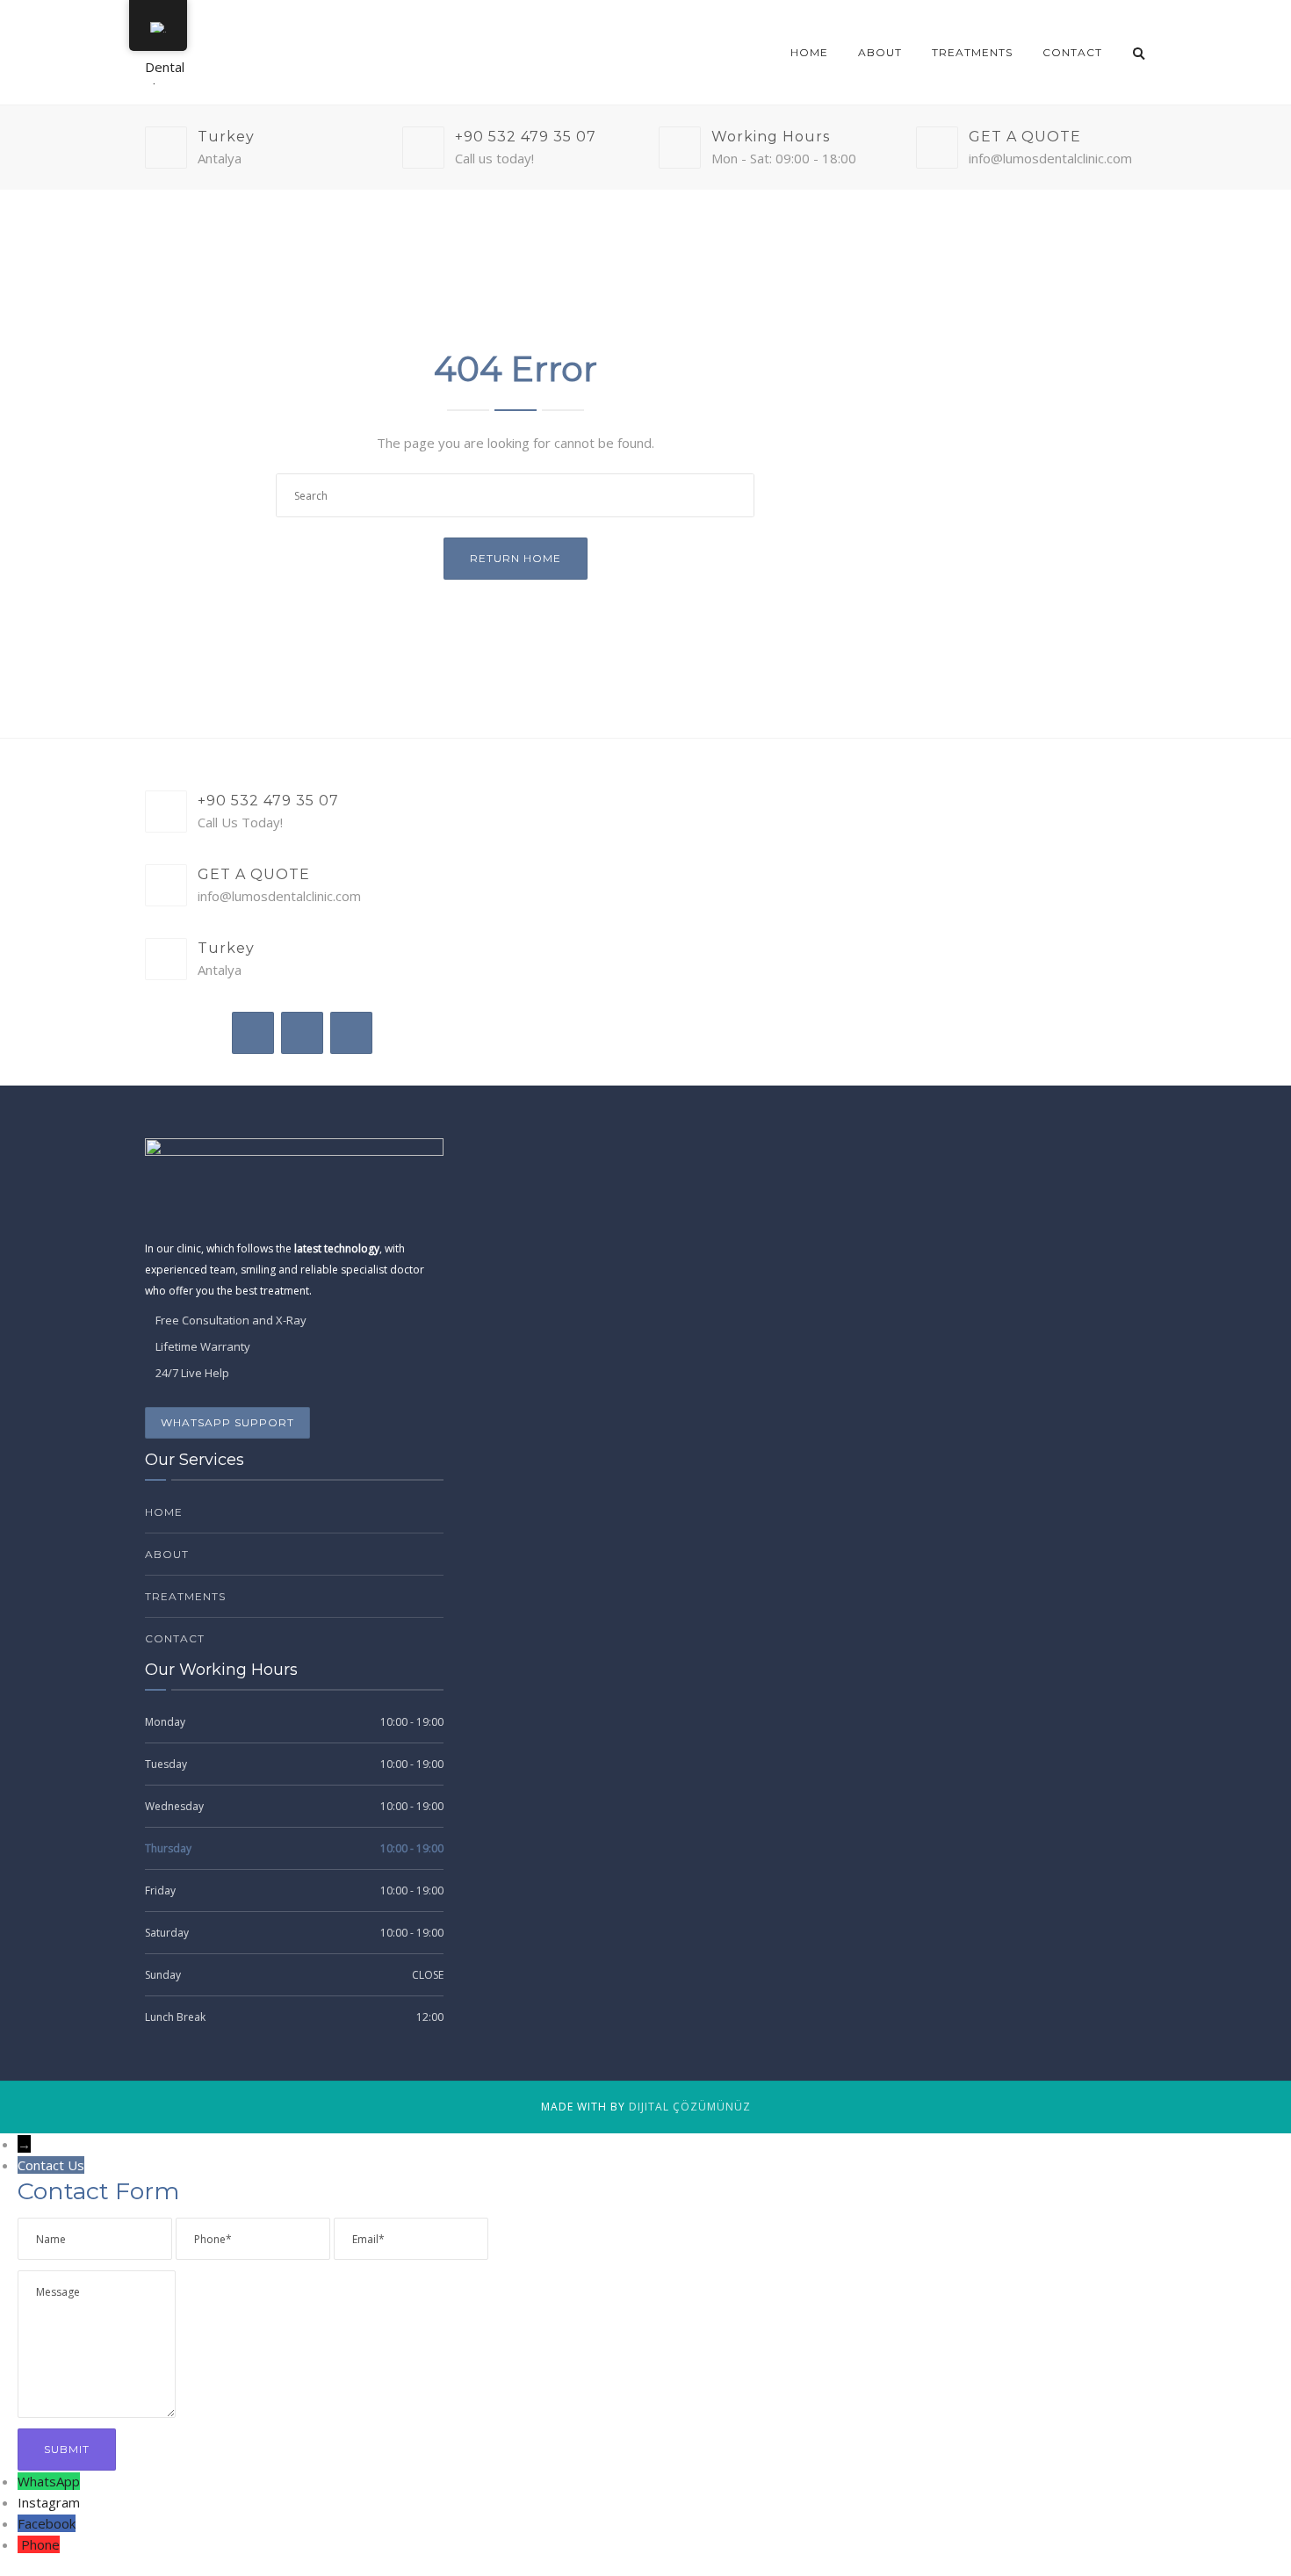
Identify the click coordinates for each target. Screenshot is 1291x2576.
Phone (40, 2544)
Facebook (47, 2523)
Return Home (516, 558)
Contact (1072, 52)
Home (809, 52)
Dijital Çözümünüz (690, 2107)
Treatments (972, 52)
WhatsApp (49, 2481)
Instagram (49, 2502)
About (880, 52)
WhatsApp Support (227, 1422)
